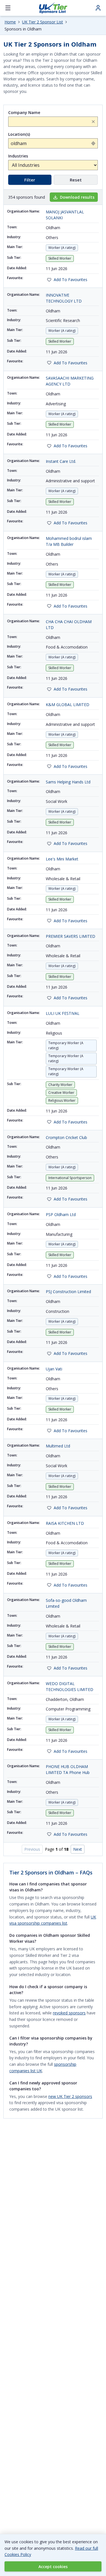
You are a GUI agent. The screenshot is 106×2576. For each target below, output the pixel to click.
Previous (32, 1849)
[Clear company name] (93, 122)
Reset (76, 180)
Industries (18, 156)
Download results (77, 197)
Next (78, 1849)
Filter (30, 180)
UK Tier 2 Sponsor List (43, 22)
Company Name (24, 112)
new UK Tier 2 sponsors (70, 2096)
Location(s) (19, 134)
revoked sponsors (69, 2013)
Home (10, 22)
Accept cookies (53, 2567)
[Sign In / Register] (98, 8)
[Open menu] (8, 8)
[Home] (53, 8)
